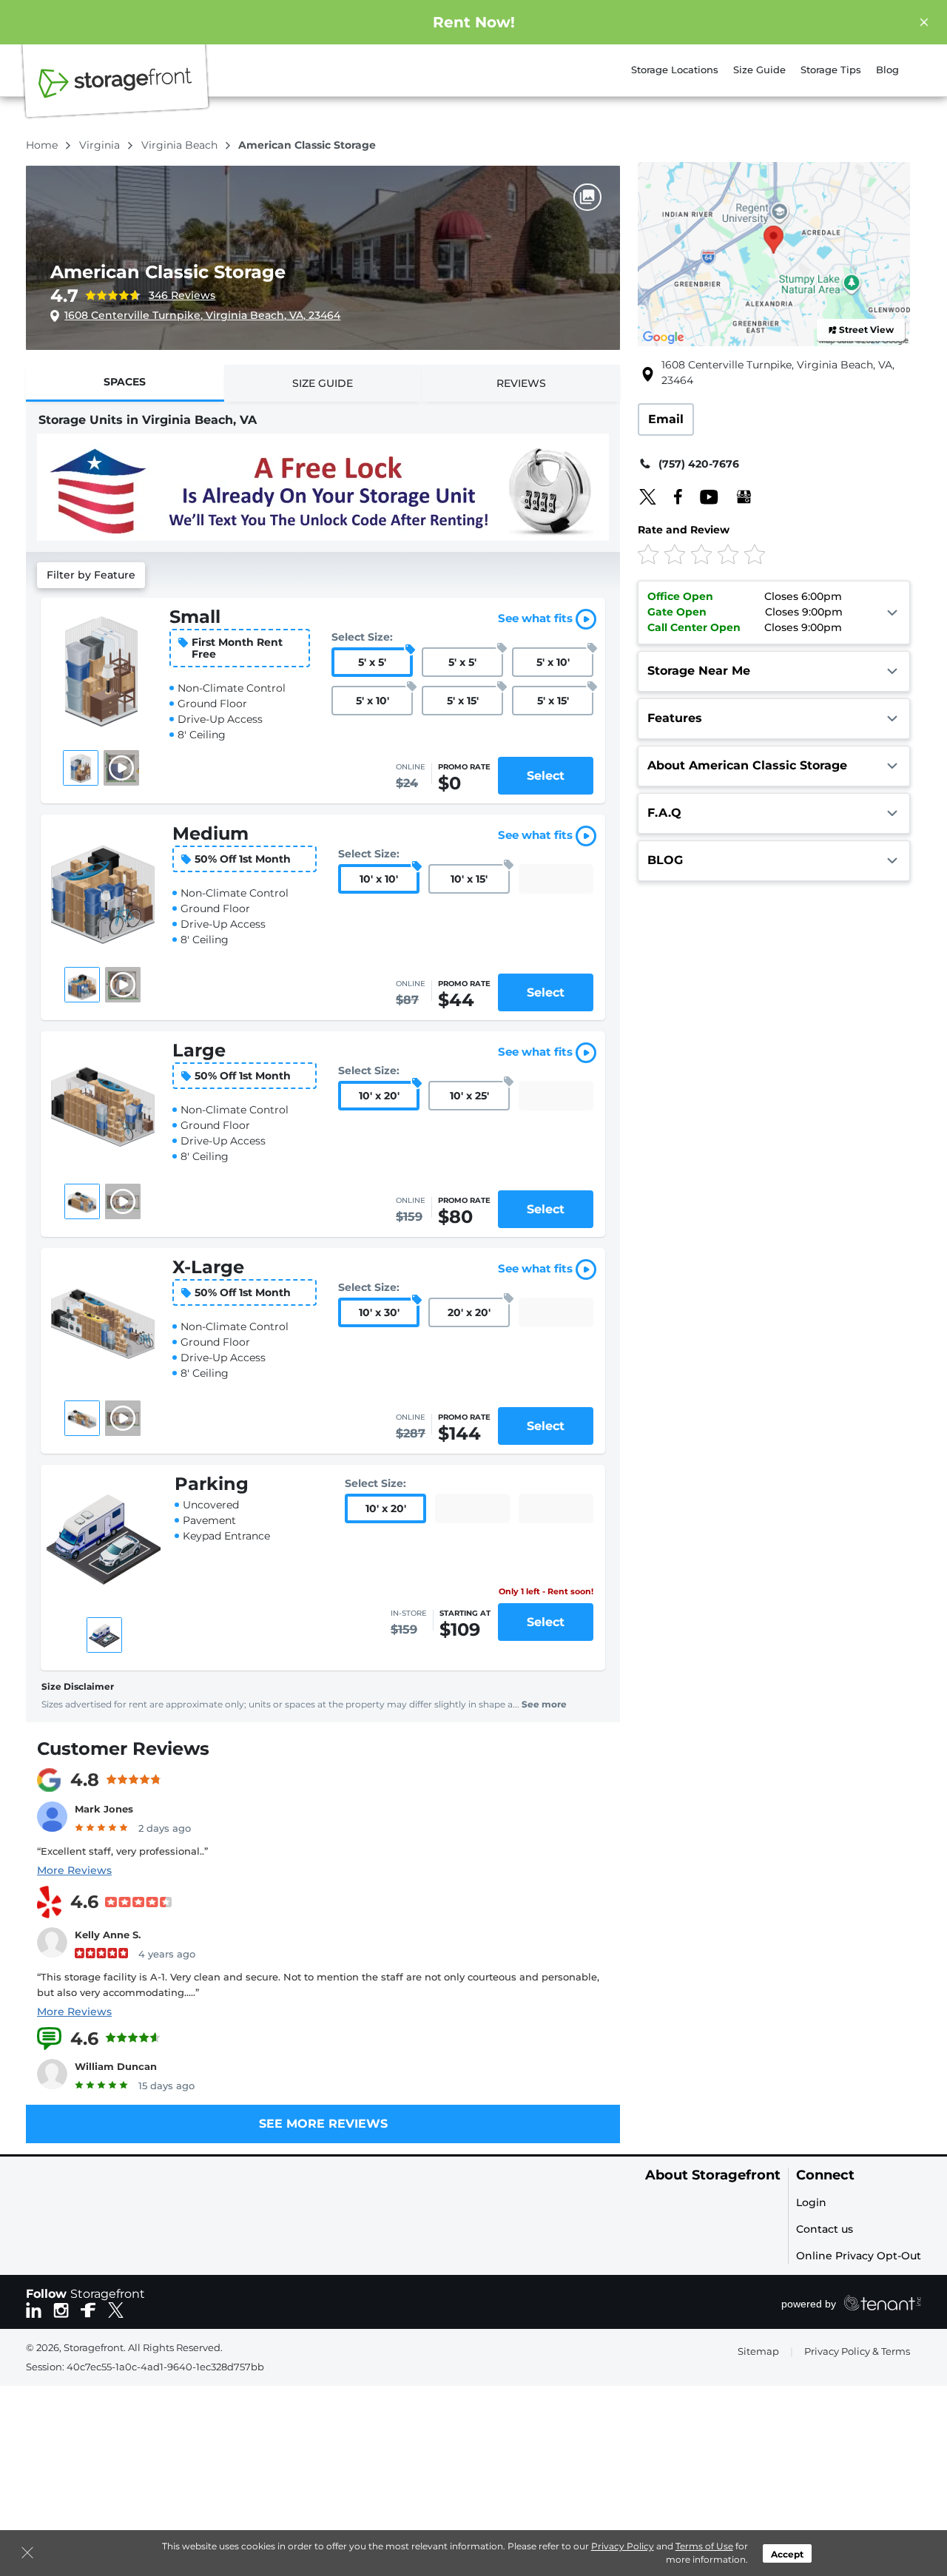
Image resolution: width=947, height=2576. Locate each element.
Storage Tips (831, 70)
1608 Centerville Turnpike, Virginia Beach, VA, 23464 (202, 315)
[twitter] (116, 2309)
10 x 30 (379, 1312)
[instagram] (61, 2309)
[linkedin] (34, 2309)
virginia (101, 145)
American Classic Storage (168, 272)
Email (666, 419)
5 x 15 (463, 701)
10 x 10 (379, 879)
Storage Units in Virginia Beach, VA (148, 420)
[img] (749, 554)
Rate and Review (684, 530)
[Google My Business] (737, 496)
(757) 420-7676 (699, 464)
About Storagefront (713, 2175)
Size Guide (759, 70)
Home (43, 145)
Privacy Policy (623, 2546)
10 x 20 (379, 1096)
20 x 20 (469, 1312)
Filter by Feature (91, 575)
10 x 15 (469, 879)
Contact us (825, 2229)
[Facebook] (671, 496)
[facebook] (88, 2309)
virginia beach (181, 145)
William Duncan (116, 2066)
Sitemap (758, 2351)
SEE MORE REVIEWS (323, 2124)
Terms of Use (704, 2546)
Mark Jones (104, 1809)
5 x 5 (372, 662)
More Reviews (74, 1870)
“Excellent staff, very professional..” (122, 1851)
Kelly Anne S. (108, 1935)
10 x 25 (469, 1096)
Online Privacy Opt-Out (859, 2256)
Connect (825, 2175)
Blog (887, 70)
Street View (866, 330)
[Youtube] (702, 496)
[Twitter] (648, 496)
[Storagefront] (115, 91)
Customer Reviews (123, 1749)
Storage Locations (675, 70)
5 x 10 (553, 662)
